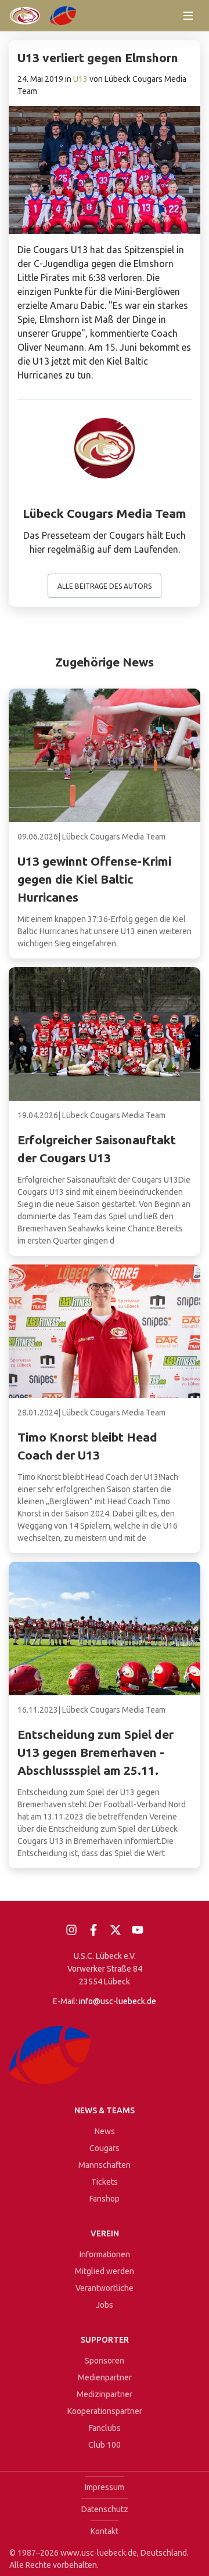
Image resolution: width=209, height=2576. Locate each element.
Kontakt (105, 2531)
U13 (80, 79)
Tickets (105, 2182)
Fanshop (105, 2199)
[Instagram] (71, 1930)
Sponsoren (105, 2361)
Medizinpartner (105, 2394)
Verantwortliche (105, 2288)
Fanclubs (105, 2428)
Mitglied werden (105, 2271)
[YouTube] (138, 1930)
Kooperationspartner (105, 2411)
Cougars (105, 2148)
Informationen (105, 2254)
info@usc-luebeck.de (118, 2001)
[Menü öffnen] (188, 16)
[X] (116, 1930)
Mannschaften (105, 2165)
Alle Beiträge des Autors (105, 586)
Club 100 (105, 2445)
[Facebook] (93, 1930)
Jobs (105, 2305)
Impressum (105, 2487)
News (105, 2131)
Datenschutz (105, 2509)
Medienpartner (105, 2377)
